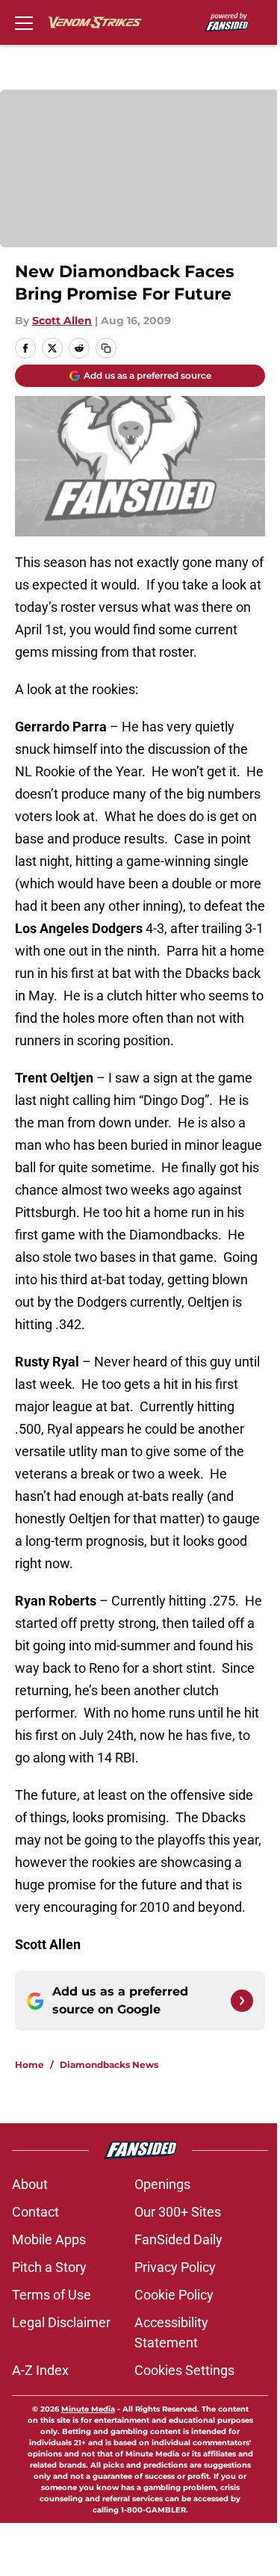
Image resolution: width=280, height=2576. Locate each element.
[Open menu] (24, 22)
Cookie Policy (174, 2295)
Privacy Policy (175, 2267)
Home (29, 2065)
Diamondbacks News (109, 2065)
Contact (35, 2212)
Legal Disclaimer (61, 2322)
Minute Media (88, 2409)
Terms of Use (52, 2295)
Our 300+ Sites (178, 2212)
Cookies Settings (184, 2370)
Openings (162, 2184)
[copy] (106, 348)
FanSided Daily (178, 2239)
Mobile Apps (49, 2239)
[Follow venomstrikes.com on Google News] (242, 2001)
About (30, 2184)
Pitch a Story (49, 2267)
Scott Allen (62, 321)
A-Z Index (40, 2370)
